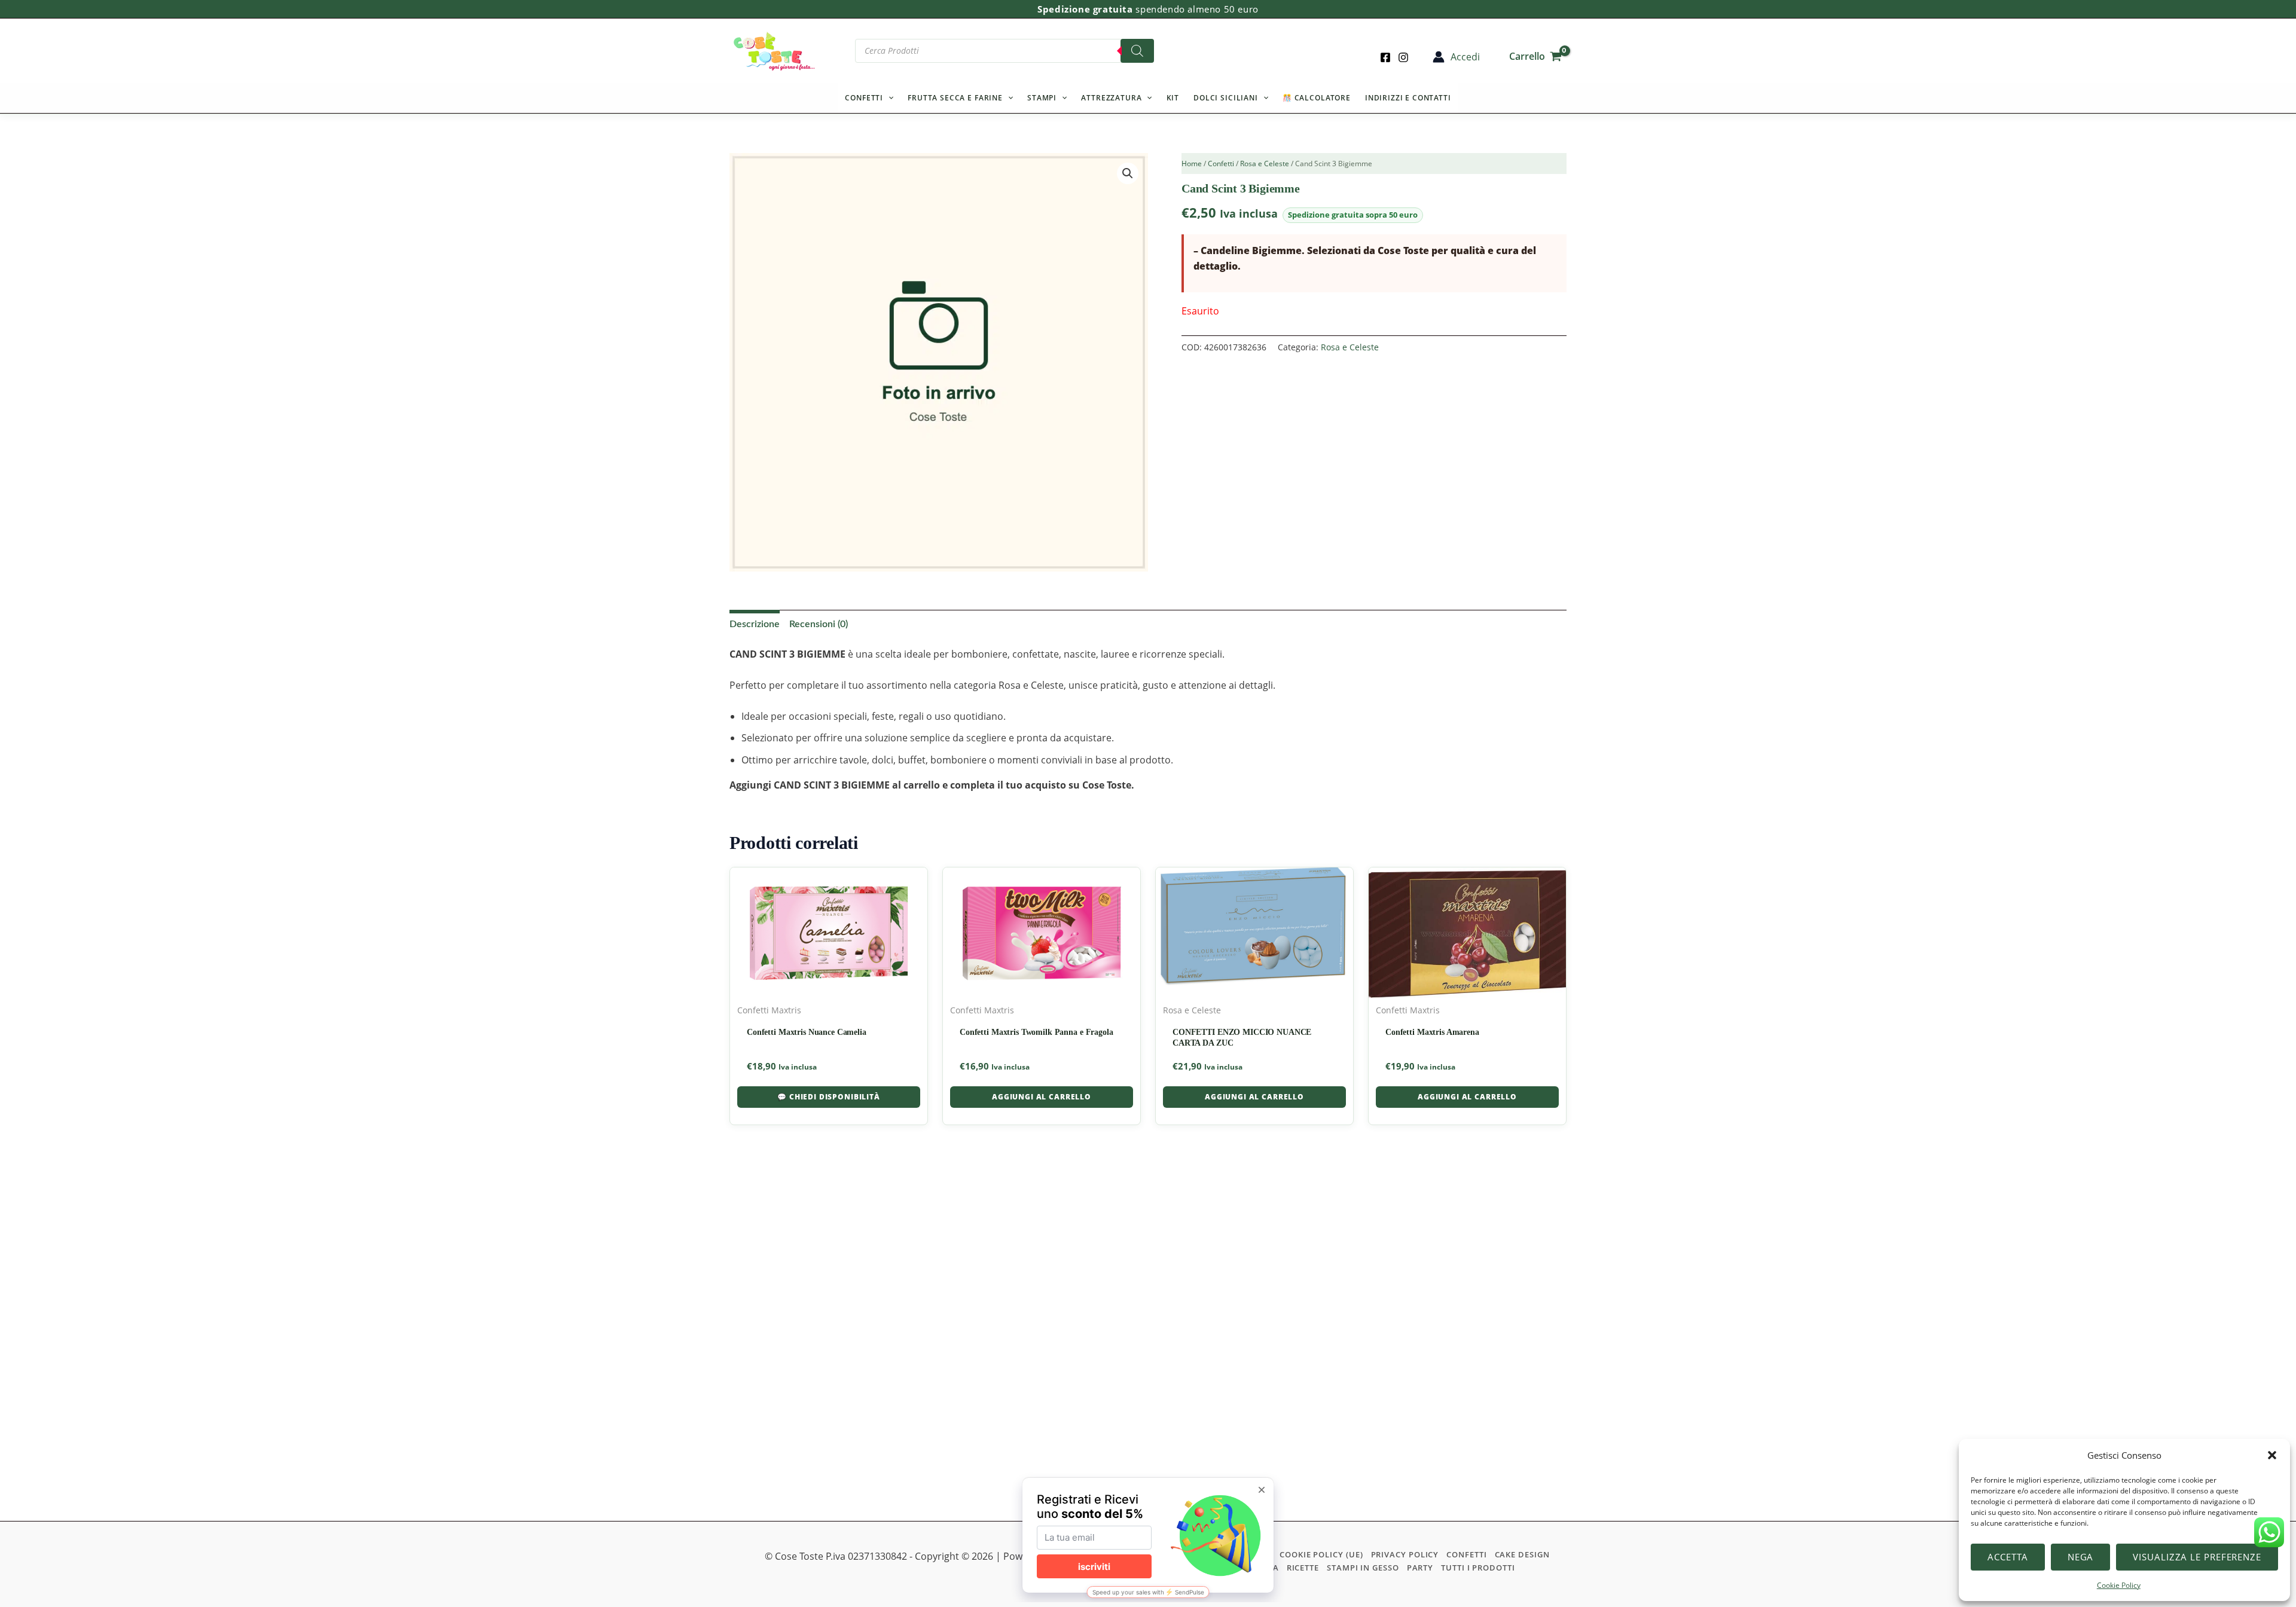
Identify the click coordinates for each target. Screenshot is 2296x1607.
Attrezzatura (1111, 98)
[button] (2272, 1455)
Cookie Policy (2119, 1585)
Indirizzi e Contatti (1408, 98)
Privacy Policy (1405, 1554)
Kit (1173, 98)
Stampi (1042, 98)
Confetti (864, 98)
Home (1192, 164)
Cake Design (1522, 1554)
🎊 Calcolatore (1317, 98)
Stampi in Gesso (1363, 1568)
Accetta (2008, 1557)
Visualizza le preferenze (2197, 1557)
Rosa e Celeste (1265, 164)
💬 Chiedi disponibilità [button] (828, 1097)
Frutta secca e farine (955, 98)
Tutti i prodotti (1478, 1568)
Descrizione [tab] (755, 624)
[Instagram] (1403, 57)
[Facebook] (1385, 57)
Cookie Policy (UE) (1321, 1554)
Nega (2081, 1557)
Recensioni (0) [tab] (819, 624)
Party (1420, 1568)
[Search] (1137, 51)
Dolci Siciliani (1226, 98)
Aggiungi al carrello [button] (1042, 1097)
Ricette (1303, 1568)
